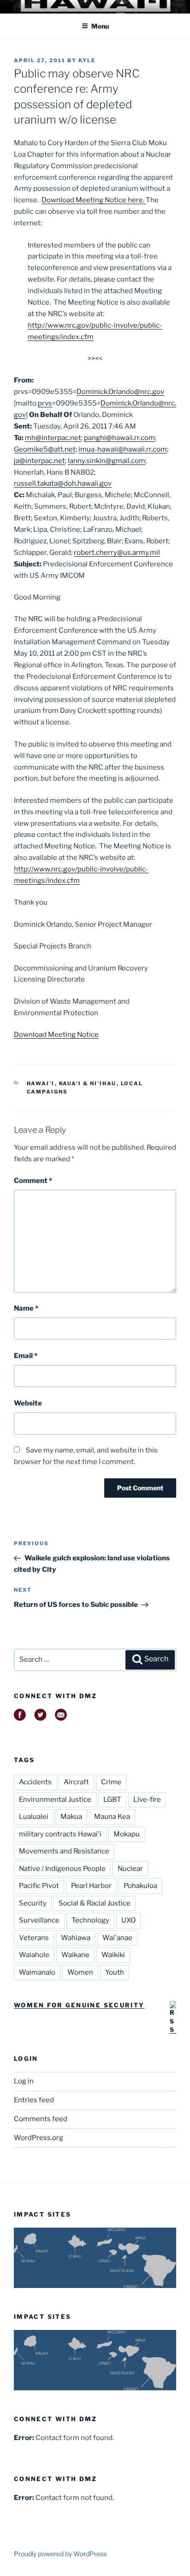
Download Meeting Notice (56, 1035)
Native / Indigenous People (62, 1869)
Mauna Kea (112, 1817)
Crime (111, 1782)
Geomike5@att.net (45, 449)
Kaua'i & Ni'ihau (88, 1083)
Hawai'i (41, 1083)
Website (28, 1403)
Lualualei (34, 1817)
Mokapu (127, 1834)
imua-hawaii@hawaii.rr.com (123, 449)
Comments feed (41, 2119)
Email (26, 1356)
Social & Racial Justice (95, 1903)
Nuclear (130, 1869)
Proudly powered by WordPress (60, 2554)
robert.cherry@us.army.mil (117, 553)
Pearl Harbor (91, 1886)
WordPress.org (39, 2138)
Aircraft (76, 1782)
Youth (115, 1972)
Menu (100, 26)
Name (26, 1308)
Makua (71, 1817)
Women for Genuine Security (79, 2005)
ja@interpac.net (39, 461)
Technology (90, 1920)
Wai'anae (117, 1938)
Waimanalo (37, 1972)
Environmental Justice (55, 1800)
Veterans (34, 1938)
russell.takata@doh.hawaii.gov (63, 483)
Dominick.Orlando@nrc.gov (120, 392)
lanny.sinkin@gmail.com (107, 461)
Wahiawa (76, 1938)
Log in (24, 2081)
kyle (87, 60)
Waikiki (113, 1955)
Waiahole (34, 1955)
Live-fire (147, 1800)
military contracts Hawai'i (60, 1834)
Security (33, 1903)
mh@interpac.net (53, 438)
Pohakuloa (140, 1886)
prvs (45, 403)
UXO (128, 1920)
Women (80, 1972)
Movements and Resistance (64, 1851)
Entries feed (34, 2100)
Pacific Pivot (39, 1886)
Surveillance (39, 1920)
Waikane (75, 1955)
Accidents (35, 1782)
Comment (33, 1181)
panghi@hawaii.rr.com (119, 438)
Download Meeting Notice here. (94, 200)
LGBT (112, 1800)
